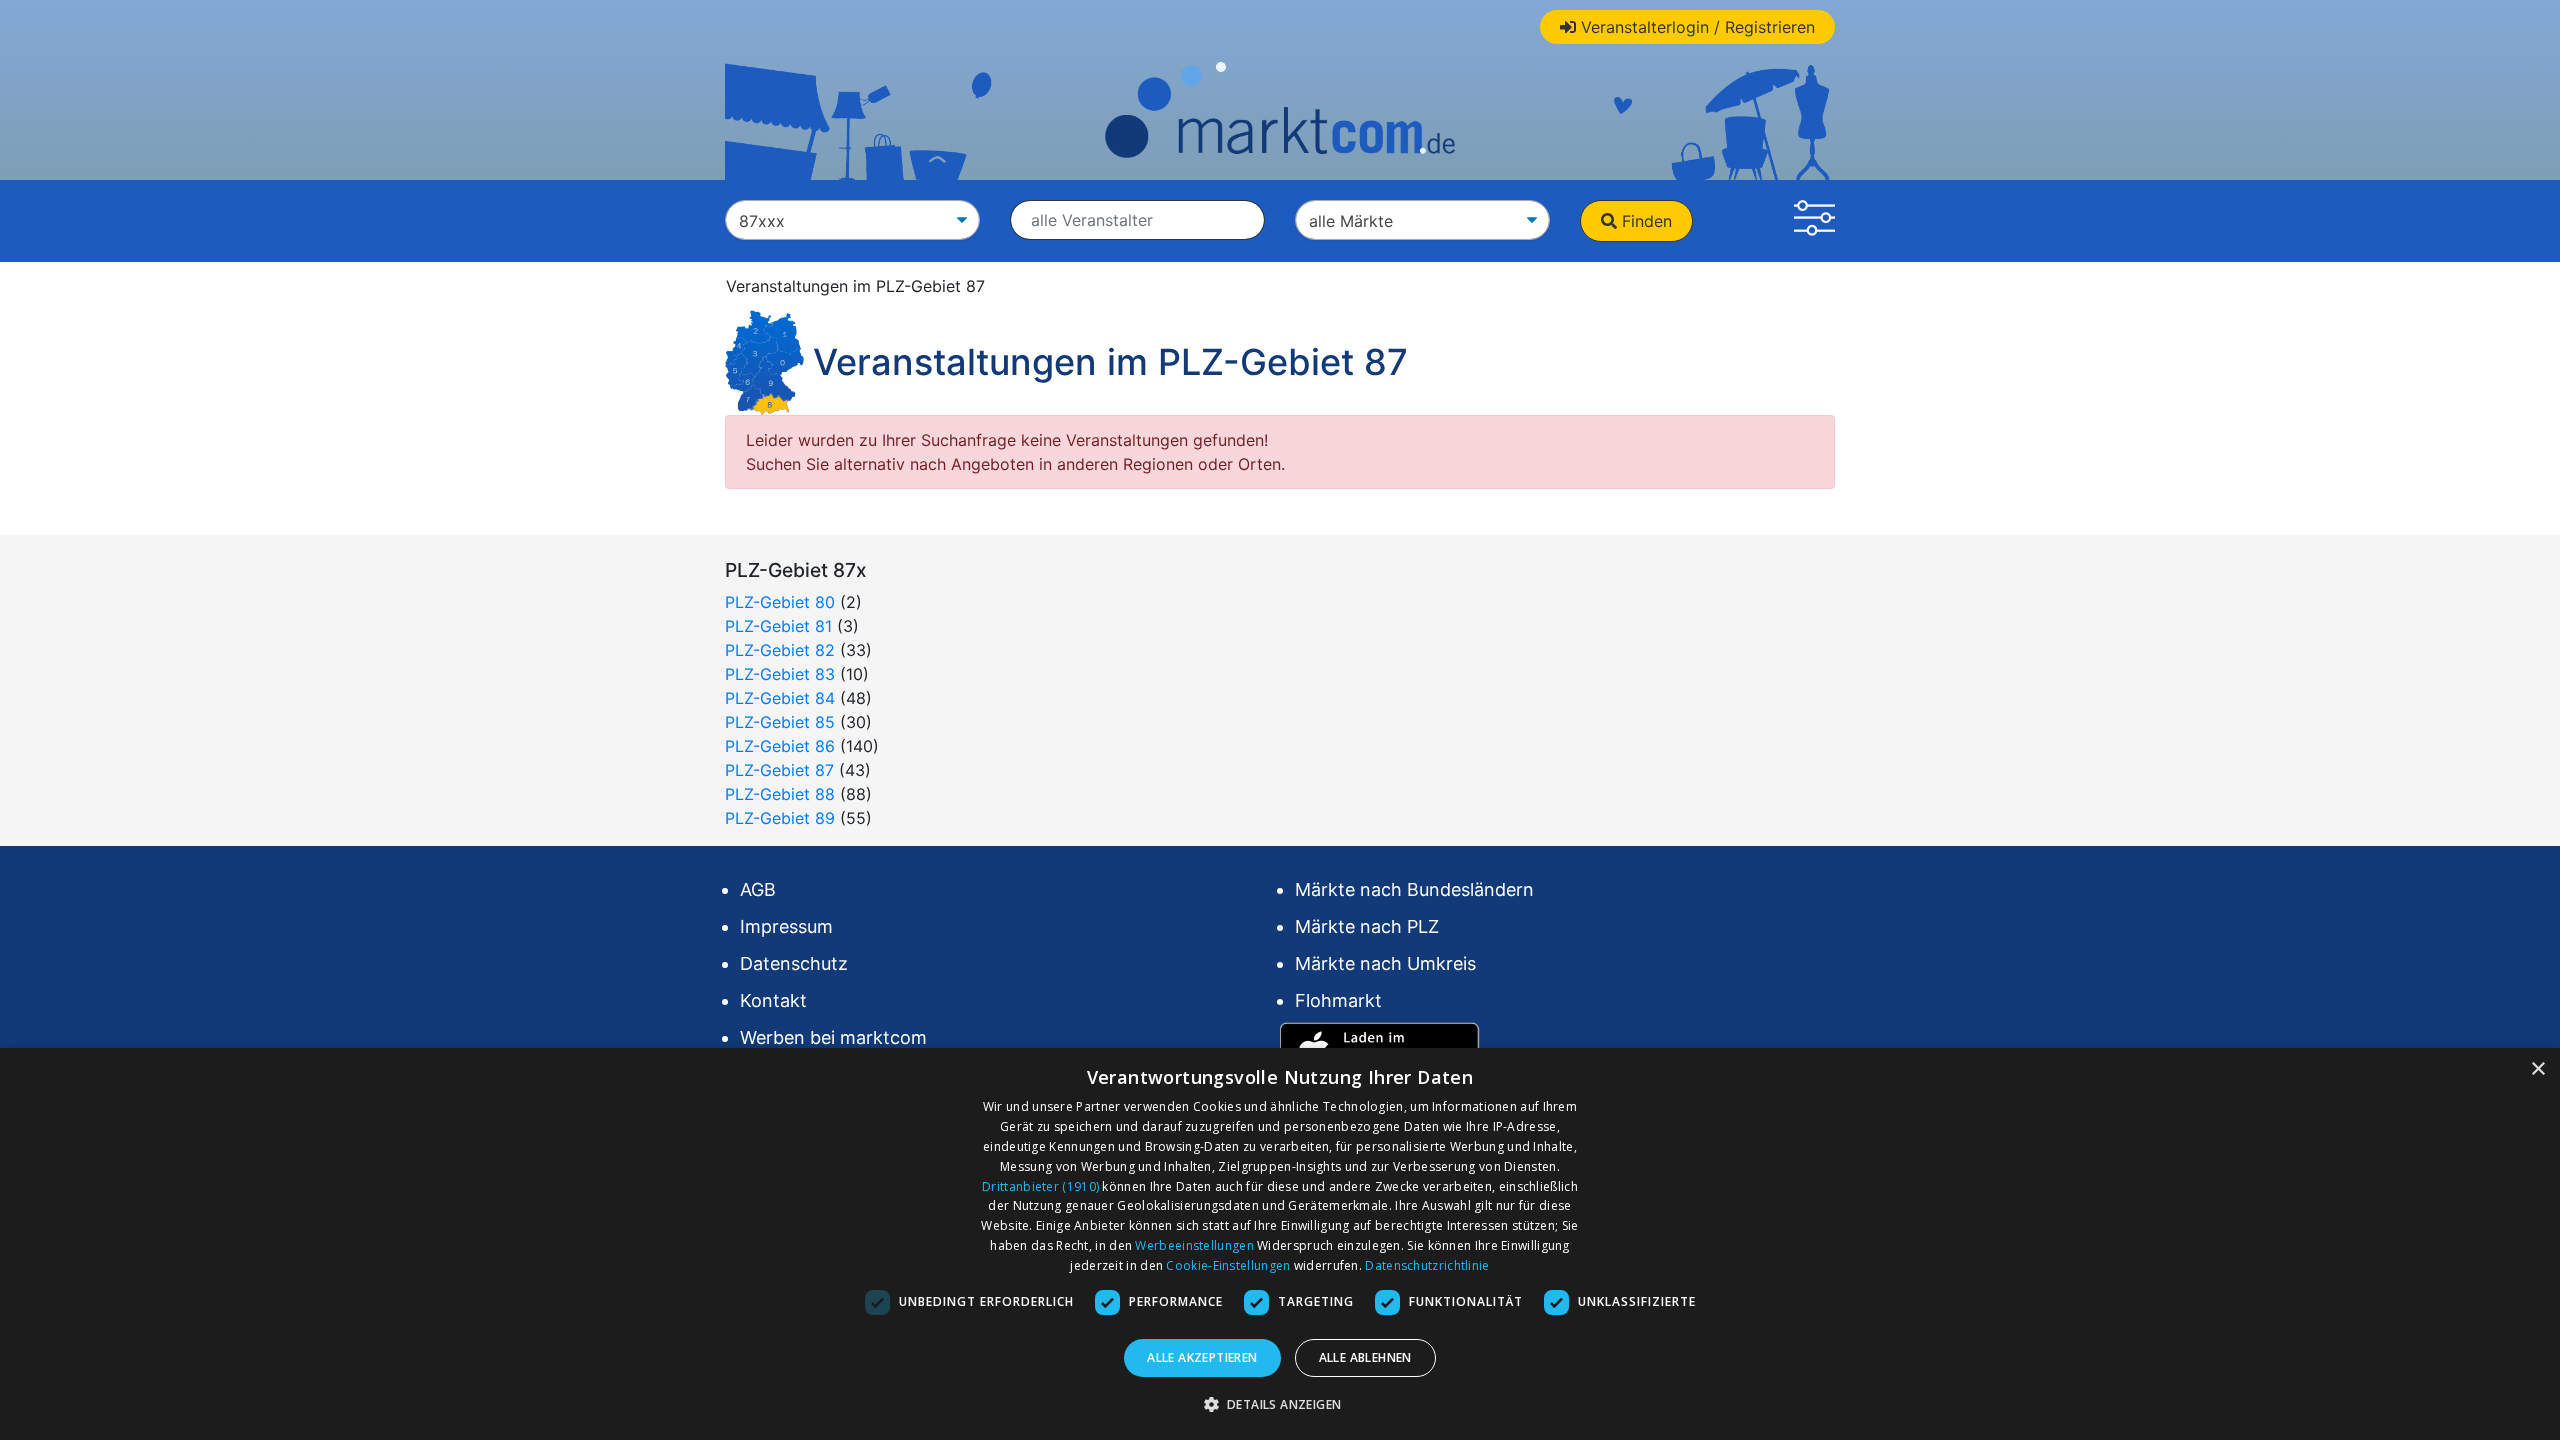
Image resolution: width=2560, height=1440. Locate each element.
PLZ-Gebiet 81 (778, 626)
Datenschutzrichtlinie (1427, 1265)
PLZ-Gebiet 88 (780, 794)
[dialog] (1280, 1244)
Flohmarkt (1338, 1000)
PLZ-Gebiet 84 (780, 698)
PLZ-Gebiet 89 (780, 818)
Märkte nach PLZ (1367, 926)
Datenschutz (794, 963)
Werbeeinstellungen (1194, 1245)
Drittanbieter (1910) (1040, 1186)
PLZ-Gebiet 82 (780, 650)
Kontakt (773, 1000)
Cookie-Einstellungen (1228, 1265)
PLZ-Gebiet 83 (780, 674)
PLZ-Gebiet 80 (780, 602)
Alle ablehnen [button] (1365, 1357)
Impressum (786, 926)
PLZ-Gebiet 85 (780, 722)
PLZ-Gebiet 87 (779, 770)
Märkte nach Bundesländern (1414, 889)
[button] (1814, 221)
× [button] (2537, 1069)
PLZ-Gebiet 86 (780, 746)
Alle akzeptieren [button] (1202, 1357)
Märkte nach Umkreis (1385, 963)
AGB (758, 889)
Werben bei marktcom (833, 1037)
